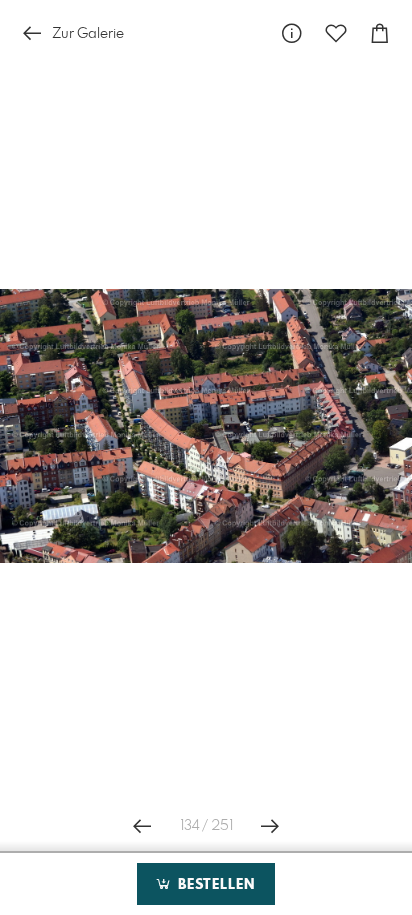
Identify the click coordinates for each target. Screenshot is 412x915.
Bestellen (214, 885)
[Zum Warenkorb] (380, 33)
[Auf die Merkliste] (336, 33)
